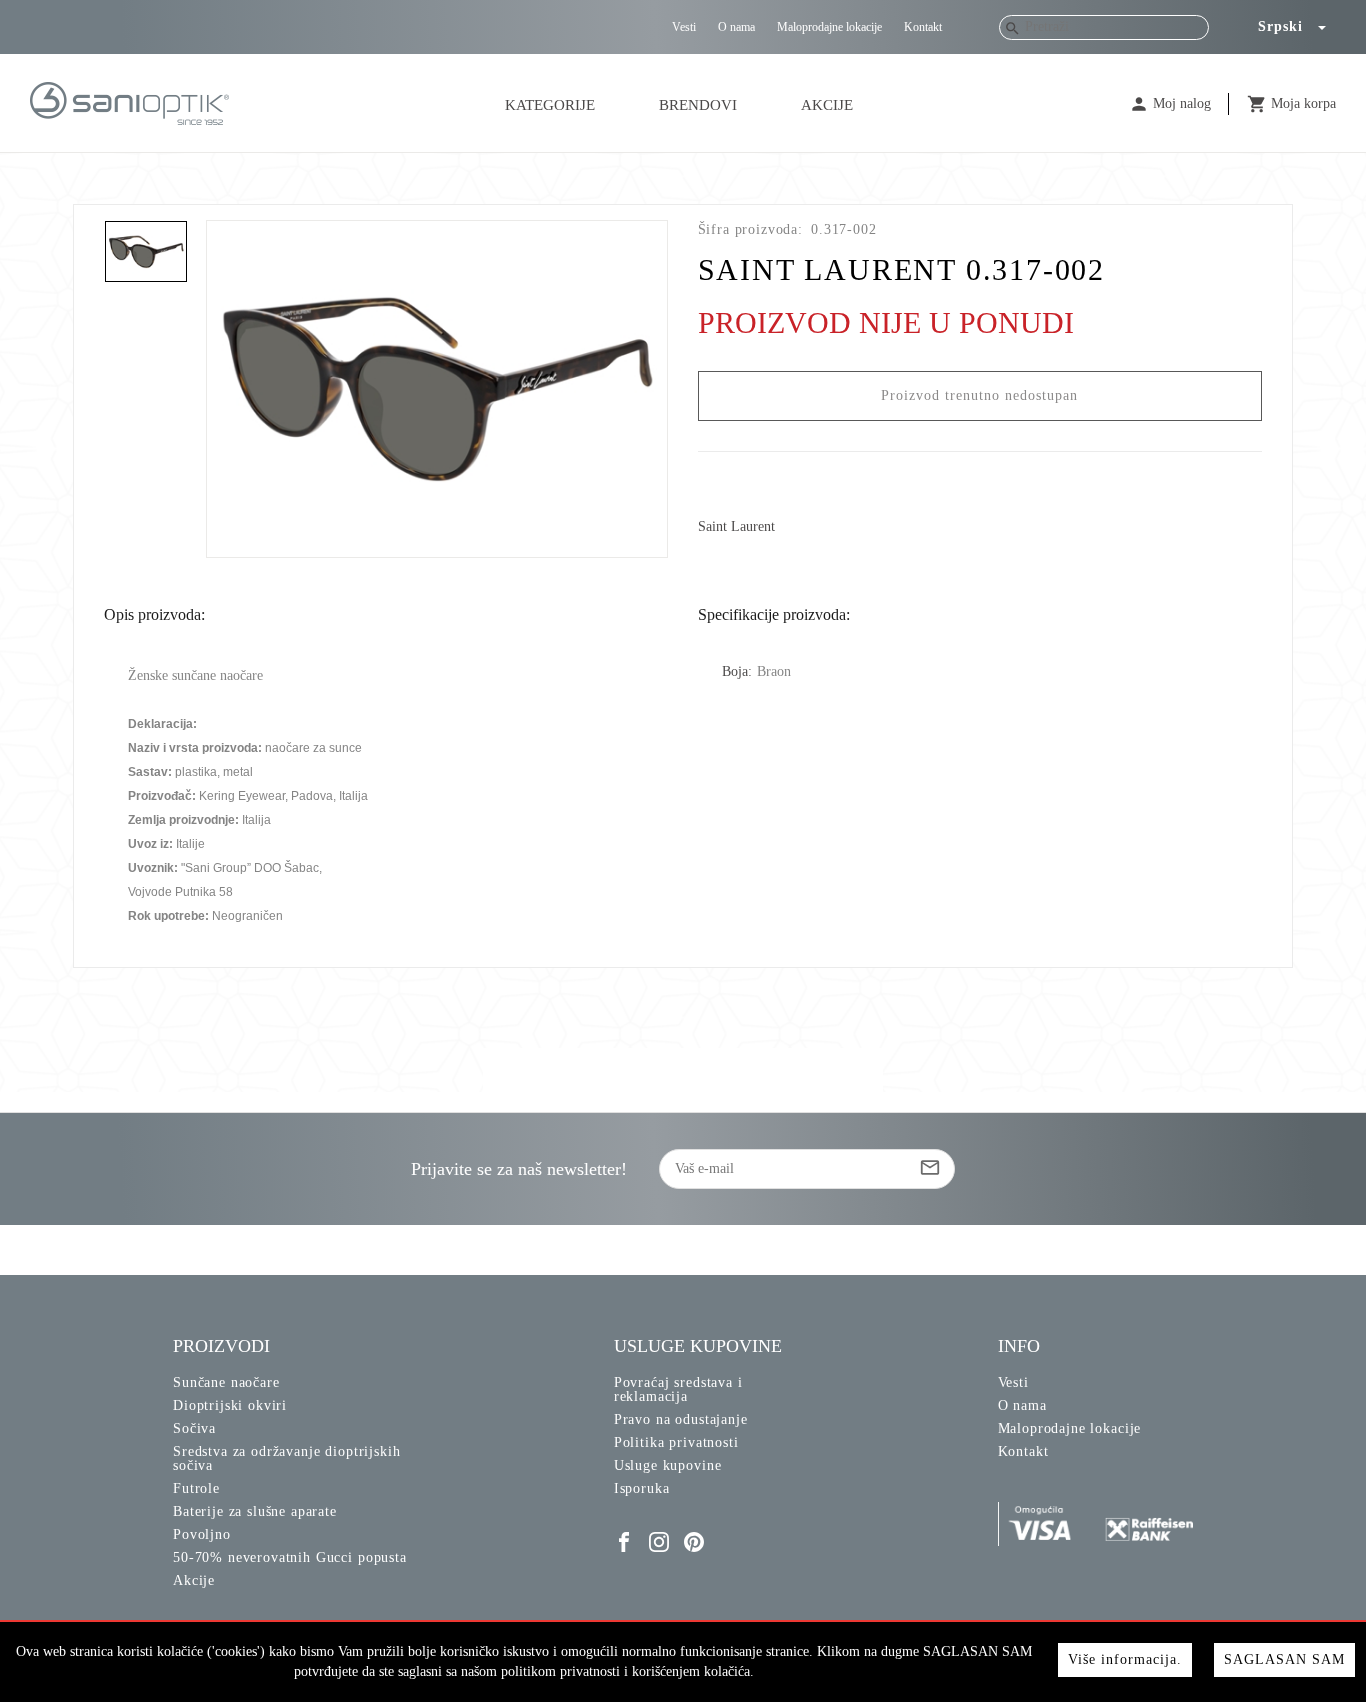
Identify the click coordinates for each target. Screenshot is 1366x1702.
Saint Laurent (736, 527)
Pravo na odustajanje (681, 1419)
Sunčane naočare (226, 1382)
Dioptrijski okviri (230, 1405)
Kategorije (550, 105)
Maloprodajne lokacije (829, 27)
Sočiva (194, 1428)
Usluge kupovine (668, 1465)
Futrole (196, 1488)
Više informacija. (1125, 1659)
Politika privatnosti (676, 1442)
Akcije (827, 105)
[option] (437, 389)
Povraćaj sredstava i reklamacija (678, 1389)
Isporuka (642, 1488)
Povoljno (202, 1534)
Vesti (684, 27)
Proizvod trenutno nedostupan (979, 395)
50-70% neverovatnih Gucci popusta (290, 1557)
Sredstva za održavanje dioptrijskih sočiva (286, 1458)
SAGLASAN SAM (1284, 1659)
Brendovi (698, 105)
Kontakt (923, 27)
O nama (736, 27)
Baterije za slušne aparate (255, 1511)
